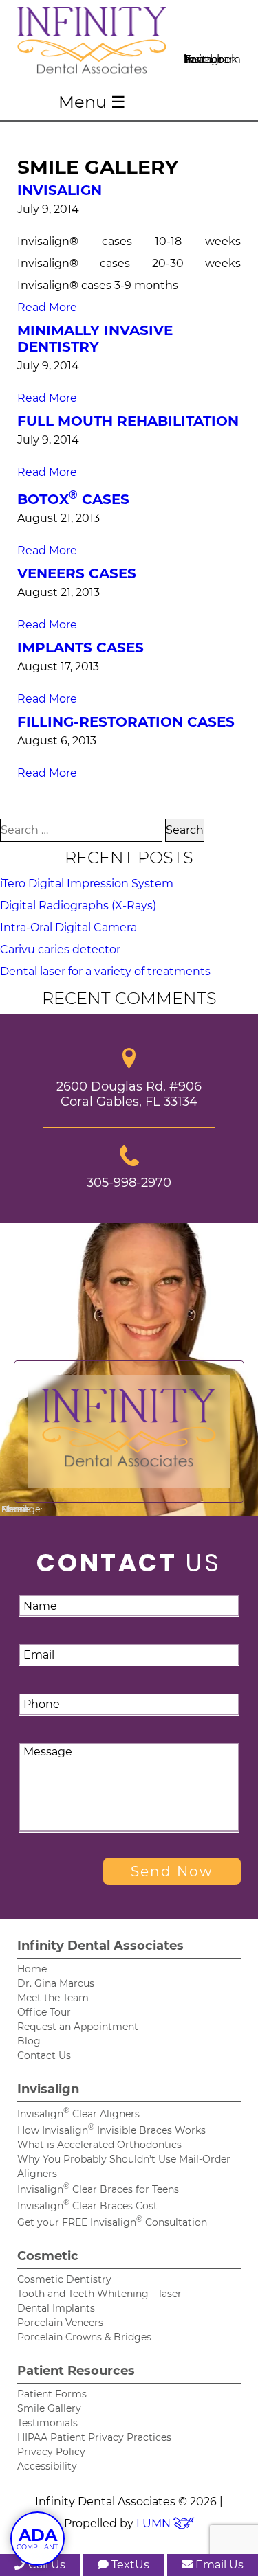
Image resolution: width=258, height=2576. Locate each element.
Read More (47, 307)
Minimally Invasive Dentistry (95, 339)
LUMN (155, 2523)
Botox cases (73, 499)
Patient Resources (76, 2371)
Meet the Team (53, 1998)
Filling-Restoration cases (126, 722)
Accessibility (47, 2466)
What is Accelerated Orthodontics (99, 2145)
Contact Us (44, 2055)
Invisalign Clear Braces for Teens (98, 2189)
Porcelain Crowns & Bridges (84, 2337)
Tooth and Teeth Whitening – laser (99, 2294)
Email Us (218, 2565)
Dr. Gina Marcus (56, 1983)
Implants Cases (80, 648)
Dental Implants (56, 2308)
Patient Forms (52, 2394)
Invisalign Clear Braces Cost (87, 2206)
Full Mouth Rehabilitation (128, 421)
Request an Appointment (78, 2027)
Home (32, 1969)
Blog (29, 2041)
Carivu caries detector (60, 949)
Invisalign (60, 190)
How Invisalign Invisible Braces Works (111, 2130)
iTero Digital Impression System (87, 884)
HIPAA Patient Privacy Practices (94, 2437)
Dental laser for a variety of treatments (105, 971)
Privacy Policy (51, 2452)
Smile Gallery (49, 2408)
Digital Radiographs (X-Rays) (78, 905)
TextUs (129, 2565)
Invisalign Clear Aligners (78, 2114)
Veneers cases (77, 573)
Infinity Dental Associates (100, 1946)
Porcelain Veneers (60, 2323)
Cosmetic (48, 2256)
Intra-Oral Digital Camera (68, 927)
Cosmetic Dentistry (64, 2279)
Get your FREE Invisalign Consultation (112, 2222)
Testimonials (47, 2423)
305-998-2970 (129, 1182)
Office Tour (44, 2012)
